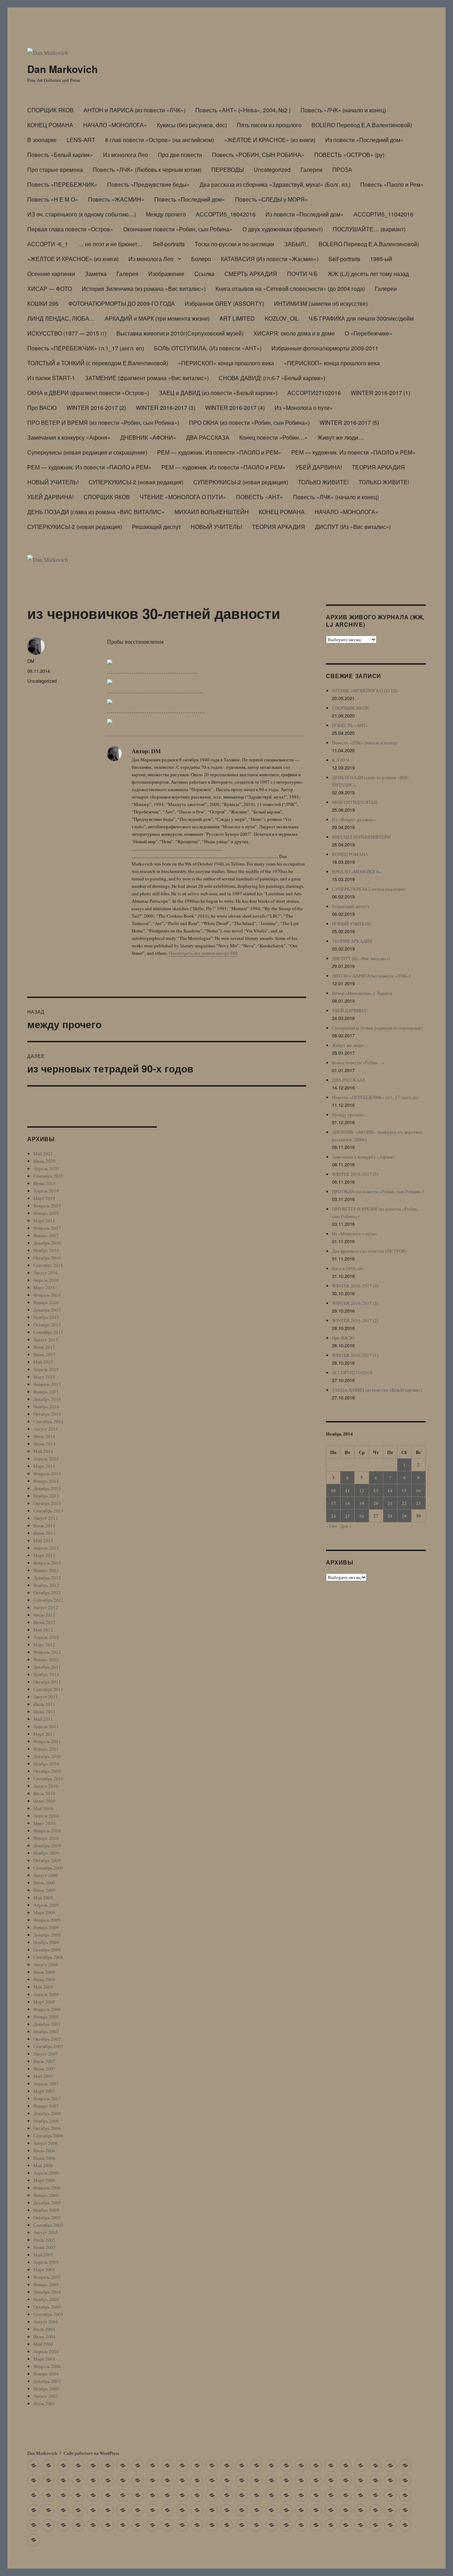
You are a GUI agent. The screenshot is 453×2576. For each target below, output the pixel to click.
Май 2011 (43, 1719)
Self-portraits (169, 244)
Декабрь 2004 (47, 2292)
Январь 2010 (46, 1838)
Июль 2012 (44, 1615)
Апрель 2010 (46, 1816)
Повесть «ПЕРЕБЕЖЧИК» (62, 184)
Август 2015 (46, 1340)
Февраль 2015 (47, 1384)
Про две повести (180, 155)
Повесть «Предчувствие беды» (148, 184)
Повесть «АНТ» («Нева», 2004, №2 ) (243, 110)
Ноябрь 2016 (46, 1250)
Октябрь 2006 (47, 2128)
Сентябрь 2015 (48, 1332)
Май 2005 (43, 2255)
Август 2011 (46, 1697)
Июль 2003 (44, 2403)
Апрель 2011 (46, 1726)
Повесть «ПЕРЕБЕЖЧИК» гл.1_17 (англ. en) (86, 348)
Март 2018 (44, 1221)
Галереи (311, 170)
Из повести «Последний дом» (364, 140)
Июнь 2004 (44, 2337)
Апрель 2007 (46, 2084)
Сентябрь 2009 (48, 1868)
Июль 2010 (44, 1793)
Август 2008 (46, 1965)
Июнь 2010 (44, 1801)
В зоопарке (42, 140)
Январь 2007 (46, 2106)
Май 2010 (43, 1808)
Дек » (346, 1526)
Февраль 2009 (47, 1920)
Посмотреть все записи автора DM (203, 953)
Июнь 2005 (44, 2247)
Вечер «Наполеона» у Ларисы (362, 993)
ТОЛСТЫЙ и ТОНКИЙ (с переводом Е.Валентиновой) (98, 363)
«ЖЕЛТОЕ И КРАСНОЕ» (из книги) (270, 140)
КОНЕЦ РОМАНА (50, 125)
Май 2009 (43, 1898)
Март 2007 (44, 2091)
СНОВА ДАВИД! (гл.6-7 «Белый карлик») (272, 378)
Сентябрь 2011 (48, 1689)
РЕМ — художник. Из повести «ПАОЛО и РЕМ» (219, 452)
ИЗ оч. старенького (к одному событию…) (82, 214)
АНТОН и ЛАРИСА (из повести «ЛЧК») (134, 110)
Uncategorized (272, 170)
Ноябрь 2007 (46, 2031)
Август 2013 (46, 1518)
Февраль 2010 (47, 1831)
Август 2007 (46, 2054)
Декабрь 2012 (47, 1578)
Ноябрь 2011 (46, 1674)
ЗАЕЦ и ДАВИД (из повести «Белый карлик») (218, 393)
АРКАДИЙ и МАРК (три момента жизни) (157, 318)
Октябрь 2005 (47, 2217)
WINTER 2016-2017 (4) (235, 408)
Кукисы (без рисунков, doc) (192, 125)
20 (376, 1503)
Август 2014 (46, 1429)
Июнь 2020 (44, 1161)
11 (348, 1490)
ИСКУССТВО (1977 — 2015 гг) (67, 333)
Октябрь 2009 (47, 1860)
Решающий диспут (156, 527)
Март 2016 (44, 1287)
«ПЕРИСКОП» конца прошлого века (226, 363)
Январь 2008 (46, 2017)
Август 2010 (46, 1786)
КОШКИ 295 (43, 303)
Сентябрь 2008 (48, 1957)
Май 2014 (43, 1451)
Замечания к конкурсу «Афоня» (69, 437)
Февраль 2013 (47, 1563)
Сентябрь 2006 (48, 2136)
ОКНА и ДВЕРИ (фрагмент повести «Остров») (88, 393)
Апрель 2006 (46, 2173)
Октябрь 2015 (47, 1325)
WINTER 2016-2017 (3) (166, 408)
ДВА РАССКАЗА (208, 437)
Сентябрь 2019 (48, 1176)
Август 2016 (46, 1273)
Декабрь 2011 (47, 1667)
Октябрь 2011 (47, 1682)
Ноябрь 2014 (46, 1407)
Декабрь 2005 (47, 2203)
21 (390, 1503)
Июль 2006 (44, 2151)
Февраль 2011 (47, 1741)
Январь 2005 (46, 2284)
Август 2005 (46, 2232)
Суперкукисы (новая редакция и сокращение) (87, 452)
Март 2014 (44, 1466)
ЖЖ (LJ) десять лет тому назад (368, 274)
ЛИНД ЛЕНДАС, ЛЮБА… (61, 318)
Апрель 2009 (46, 1905)
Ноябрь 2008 (46, 1942)
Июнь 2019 (44, 1183)
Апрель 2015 (46, 1369)
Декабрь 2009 (47, 1845)
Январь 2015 (46, 1392)
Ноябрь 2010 (46, 1764)
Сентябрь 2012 (48, 1600)
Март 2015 (44, 1377)
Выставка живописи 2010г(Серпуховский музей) (180, 333)
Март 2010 (44, 1823)
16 (418, 1490)
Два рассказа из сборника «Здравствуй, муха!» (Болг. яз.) (275, 184)
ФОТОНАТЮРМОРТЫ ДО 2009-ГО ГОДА (122, 303)
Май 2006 (43, 2165)
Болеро (201, 259)
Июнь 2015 (44, 1354)
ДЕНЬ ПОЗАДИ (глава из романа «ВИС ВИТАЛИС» (96, 512)
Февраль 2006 (47, 2188)
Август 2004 (46, 2322)
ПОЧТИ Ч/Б (302, 274)
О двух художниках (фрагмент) (283, 229)
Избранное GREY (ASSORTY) (224, 303)
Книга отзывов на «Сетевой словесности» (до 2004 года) (290, 289)
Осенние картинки (51, 274)
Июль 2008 (44, 1972)
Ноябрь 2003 (46, 2389)
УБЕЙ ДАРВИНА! (319, 467)
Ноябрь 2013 (46, 1496)
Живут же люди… (341, 437)
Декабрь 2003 (47, 2381)
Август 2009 (46, 1875)
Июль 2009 (44, 1883)
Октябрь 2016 (47, 1258)
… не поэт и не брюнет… (110, 244)
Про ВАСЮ (42, 408)
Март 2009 (44, 1912)
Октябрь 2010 (47, 1771)
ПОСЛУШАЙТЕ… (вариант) (369, 229)
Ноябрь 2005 (46, 2210)
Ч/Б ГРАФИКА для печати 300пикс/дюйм (361, 318)
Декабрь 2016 (47, 1243)
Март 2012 (44, 1645)
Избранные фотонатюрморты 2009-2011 (325, 348)
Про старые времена (55, 170)
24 (333, 1516)
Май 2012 (43, 1630)
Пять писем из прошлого (269, 125)
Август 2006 (46, 2143)
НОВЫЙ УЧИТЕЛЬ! (53, 482)
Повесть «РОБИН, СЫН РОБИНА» (258, 155)
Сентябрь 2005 (48, 2225)
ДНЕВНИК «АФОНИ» (148, 437)
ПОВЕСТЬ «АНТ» (260, 497)
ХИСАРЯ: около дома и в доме (294, 333)
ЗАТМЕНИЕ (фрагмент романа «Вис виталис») (147, 378)
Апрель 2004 (46, 2351)
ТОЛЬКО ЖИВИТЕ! (323, 482)
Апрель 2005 (46, 2262)
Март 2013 (44, 1555)
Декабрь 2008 (47, 1935)
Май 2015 (43, 1362)
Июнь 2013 (44, 1533)
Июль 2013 (44, 1526)
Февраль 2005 (47, 2277)
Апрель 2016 (46, 1280)
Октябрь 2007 (47, 2039)
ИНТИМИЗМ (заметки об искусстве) (321, 303)
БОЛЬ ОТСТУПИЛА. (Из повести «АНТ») (208, 348)
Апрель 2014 (46, 1459)
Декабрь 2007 (47, 2024)
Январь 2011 (46, 1749)
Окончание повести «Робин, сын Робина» (178, 229)
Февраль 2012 (47, 1652)
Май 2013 (43, 1540)
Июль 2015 (44, 1347)
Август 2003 (46, 2396)
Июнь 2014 (44, 1444)
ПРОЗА (342, 170)
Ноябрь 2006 (46, 2121)
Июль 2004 (44, 2329)
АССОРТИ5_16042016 (226, 214)
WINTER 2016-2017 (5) (349, 422)
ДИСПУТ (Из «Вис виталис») (353, 527)
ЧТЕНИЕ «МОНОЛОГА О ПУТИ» (183, 497)
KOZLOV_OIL (282, 318)
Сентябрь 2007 (48, 2046)
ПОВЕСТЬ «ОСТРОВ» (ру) (349, 155)
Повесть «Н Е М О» (53, 199)
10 (333, 1490)
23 (418, 1503)
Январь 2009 (46, 1927)
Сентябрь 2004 (48, 2314)
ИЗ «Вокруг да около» (354, 819)
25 (348, 1516)
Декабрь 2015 (47, 1310)
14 (390, 1490)
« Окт (331, 1526)
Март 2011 (44, 1734)
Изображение (166, 274)
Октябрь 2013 (47, 1503)
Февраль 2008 (47, 2009)
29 (404, 1516)
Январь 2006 (46, 2195)
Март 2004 (44, 2359)
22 (404, 1503)
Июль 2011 (44, 1704)
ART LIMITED (237, 318)
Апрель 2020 (46, 1168)
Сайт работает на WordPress (91, 2453)
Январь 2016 (46, 1302)
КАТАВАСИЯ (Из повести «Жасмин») (270, 259)
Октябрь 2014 (47, 1414)
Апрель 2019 (46, 1191)
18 (348, 1503)
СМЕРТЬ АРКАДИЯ (251, 274)
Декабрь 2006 (47, 2113)
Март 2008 (44, 2002)
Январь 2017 (46, 1235)
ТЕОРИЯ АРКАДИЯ (378, 467)
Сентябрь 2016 (48, 1265)
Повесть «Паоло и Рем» (392, 184)
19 (362, 1503)
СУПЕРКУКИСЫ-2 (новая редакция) (136, 482)
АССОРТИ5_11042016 (383, 214)
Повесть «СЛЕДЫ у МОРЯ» (271, 199)
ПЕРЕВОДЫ (228, 170)
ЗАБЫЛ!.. (296, 244)
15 (404, 1490)
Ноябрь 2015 (46, 1317)
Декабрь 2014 (47, 1399)
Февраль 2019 (47, 1206)
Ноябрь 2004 (46, 2299)
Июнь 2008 (44, 1979)
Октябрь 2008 (47, 1950)
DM (31, 661)
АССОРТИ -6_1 (48, 244)
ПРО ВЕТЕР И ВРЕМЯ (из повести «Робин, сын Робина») (103, 422)
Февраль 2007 (47, 2098)
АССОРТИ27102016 (314, 393)
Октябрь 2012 (47, 1593)
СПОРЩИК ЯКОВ (50, 110)
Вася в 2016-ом (347, 1268)
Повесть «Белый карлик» (60, 155)
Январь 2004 (46, 2374)
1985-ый (381, 259)
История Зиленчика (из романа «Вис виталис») (144, 289)
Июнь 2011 (44, 1712)
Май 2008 (43, 1987)
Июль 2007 (44, 2061)
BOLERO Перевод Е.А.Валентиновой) (362, 125)
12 (362, 1490)
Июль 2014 (44, 1436)
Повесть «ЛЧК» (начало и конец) (343, 110)
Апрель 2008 (46, 1994)
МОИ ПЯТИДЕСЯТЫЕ (355, 802)
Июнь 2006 (44, 2158)
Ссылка (204, 274)
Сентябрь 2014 (48, 1421)
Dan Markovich (62, 69)
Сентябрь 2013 (48, 1511)
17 (333, 1503)
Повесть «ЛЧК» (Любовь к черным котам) (147, 170)
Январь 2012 (46, 1659)
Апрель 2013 (46, 1548)
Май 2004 (43, 2344)
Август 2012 (46, 1607)
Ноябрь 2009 (46, 1853)
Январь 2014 (46, 1481)
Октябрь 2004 (47, 2307)
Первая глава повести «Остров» (70, 229)
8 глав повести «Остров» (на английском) (160, 140)
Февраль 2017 (47, 1228)
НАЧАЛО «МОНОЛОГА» (115, 125)
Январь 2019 (46, 1213)
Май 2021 (43, 1154)
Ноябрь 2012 (46, 1585)
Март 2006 (44, 2180)
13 (376, 1490)
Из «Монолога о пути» (304, 408)
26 (362, 1516)
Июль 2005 (44, 2240)
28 (390, 1516)
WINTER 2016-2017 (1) (380, 393)
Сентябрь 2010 (48, 1779)
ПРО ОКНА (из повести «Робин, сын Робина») (249, 422)
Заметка (96, 274)
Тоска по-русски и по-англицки (234, 244)
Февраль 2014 (47, 1473)
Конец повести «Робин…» (273, 437)
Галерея (127, 274)
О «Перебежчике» (369, 333)
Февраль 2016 (47, 1295)
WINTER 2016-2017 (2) (96, 408)
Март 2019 (44, 1198)
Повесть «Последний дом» (190, 199)
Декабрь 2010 (47, 1756)
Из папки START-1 (51, 378)
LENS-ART (81, 140)
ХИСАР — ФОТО (50, 289)
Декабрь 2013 (47, 1488)
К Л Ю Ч (340, 760)
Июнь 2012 (44, 1622)
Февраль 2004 (47, 2366)
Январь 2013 (46, 1570)
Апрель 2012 (46, 1637)
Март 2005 (44, 2270)
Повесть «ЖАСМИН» (116, 199)
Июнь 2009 (44, 1890)
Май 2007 (43, 2076)
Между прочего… (350, 1115)
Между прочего (166, 214)
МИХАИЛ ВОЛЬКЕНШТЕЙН (212, 512)
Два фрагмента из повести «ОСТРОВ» (370, 1251)
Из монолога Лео (125, 155)
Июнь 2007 (44, 2069)
